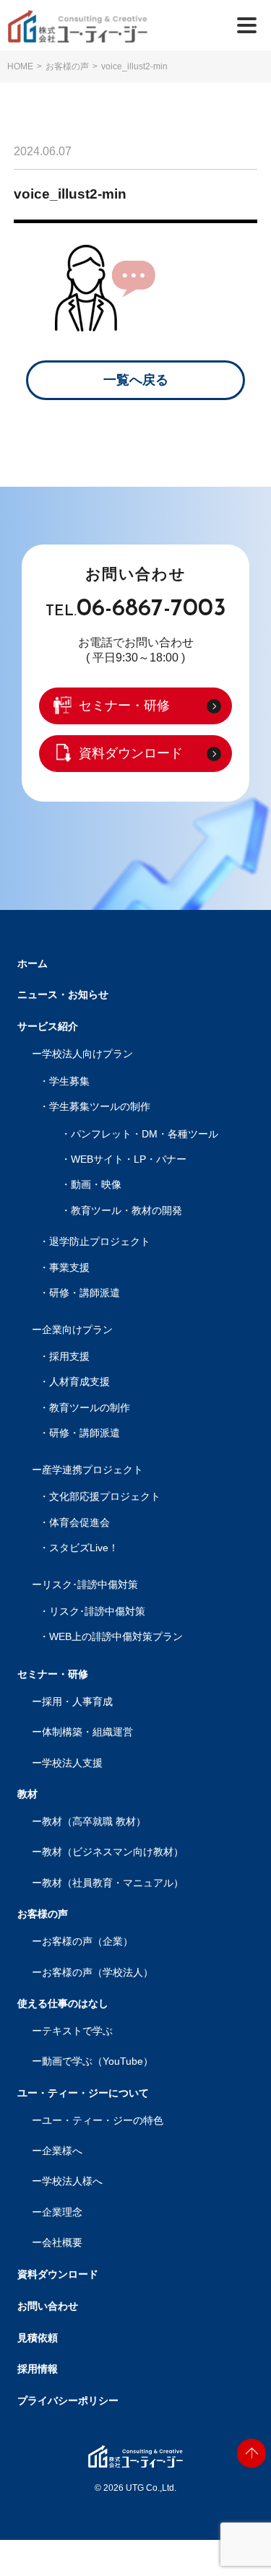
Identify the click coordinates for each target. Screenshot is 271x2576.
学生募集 (69, 1081)
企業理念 (62, 2212)
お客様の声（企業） (87, 1942)
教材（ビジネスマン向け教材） (113, 1852)
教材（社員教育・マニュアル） (113, 1883)
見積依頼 (38, 2338)
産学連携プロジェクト (93, 1470)
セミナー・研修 (124, 706)
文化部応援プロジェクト (105, 1497)
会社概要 (62, 2243)
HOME (20, 66)
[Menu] (247, 25)
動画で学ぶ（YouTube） (98, 2061)
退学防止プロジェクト (100, 1242)
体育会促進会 (79, 1523)
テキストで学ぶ (77, 2031)
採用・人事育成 (77, 1702)
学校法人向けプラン (87, 1054)
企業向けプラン (77, 1330)
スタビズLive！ (84, 1548)
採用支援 (69, 1357)
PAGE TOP (251, 2453)
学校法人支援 (72, 1763)
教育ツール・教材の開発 (126, 1211)
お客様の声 (67, 66)
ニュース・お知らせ (63, 994)
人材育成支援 (79, 1382)
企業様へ (62, 2151)
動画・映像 (96, 1185)
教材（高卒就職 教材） (94, 1822)
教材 (27, 1794)
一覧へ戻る (136, 380)
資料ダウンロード (131, 753)
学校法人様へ (72, 2181)
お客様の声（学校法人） (98, 1973)
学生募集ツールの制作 (100, 1107)
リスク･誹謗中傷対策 (90, 1585)
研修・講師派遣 (85, 1293)
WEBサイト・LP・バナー (129, 1159)
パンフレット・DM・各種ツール (145, 1134)
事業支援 (69, 1268)
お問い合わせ (48, 2306)
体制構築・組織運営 (87, 1732)
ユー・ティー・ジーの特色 (103, 2121)
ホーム (33, 963)
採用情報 (38, 2369)
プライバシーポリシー (68, 2401)
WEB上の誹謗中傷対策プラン (116, 1637)
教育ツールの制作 (90, 1408)
